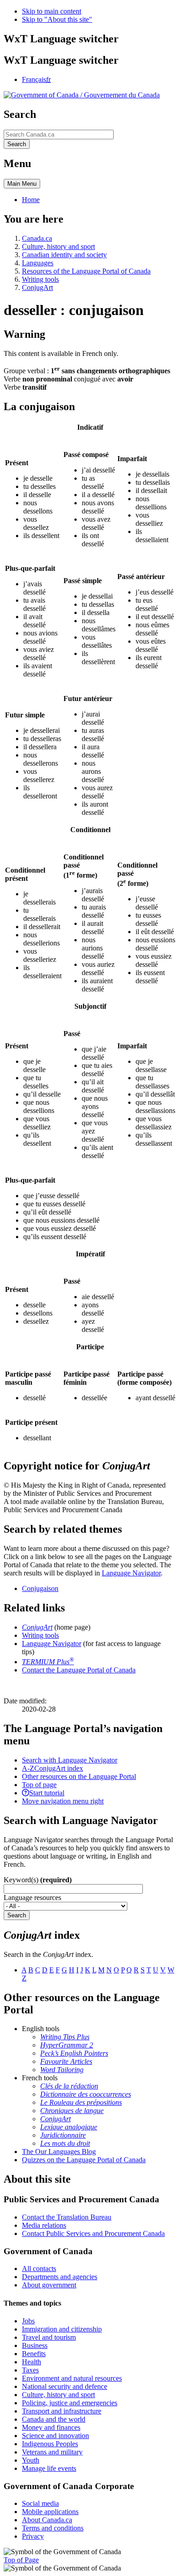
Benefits (34, 2354)
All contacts (39, 2269)
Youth (31, 2460)
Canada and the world (54, 2419)
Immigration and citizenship (62, 2329)
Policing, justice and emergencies (70, 2403)
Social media (40, 2503)
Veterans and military (52, 2452)
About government (49, 2285)
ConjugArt (37, 287)
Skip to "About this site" (57, 19)
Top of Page (21, 2560)
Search (17, 1915)
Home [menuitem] (31, 200)
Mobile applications (50, 2512)
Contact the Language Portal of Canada (79, 1670)
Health (31, 2362)
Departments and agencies (60, 2277)
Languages (38, 263)
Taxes (30, 2370)
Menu (22, 184)
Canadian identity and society (64, 255)
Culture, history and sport (58, 246)
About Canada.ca (47, 2520)
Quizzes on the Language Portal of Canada (84, 2160)
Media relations (44, 2225)
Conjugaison (40, 1588)
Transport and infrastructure (62, 2411)
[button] (70, 1760)
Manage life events (49, 2468)
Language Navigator (131, 1573)
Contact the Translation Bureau (67, 2217)
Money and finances (51, 2427)
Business (35, 2345)
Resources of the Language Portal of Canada (86, 271)
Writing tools (40, 279)
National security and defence (65, 2386)
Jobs (28, 2321)
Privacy (33, 2536)
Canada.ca (37, 238)
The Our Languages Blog (59, 2152)
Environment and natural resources (72, 2378)
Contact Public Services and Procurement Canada (93, 2233)
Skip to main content (52, 11)
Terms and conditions (53, 2528)
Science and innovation (55, 2436)
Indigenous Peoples (50, 2444)
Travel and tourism (49, 2337)
